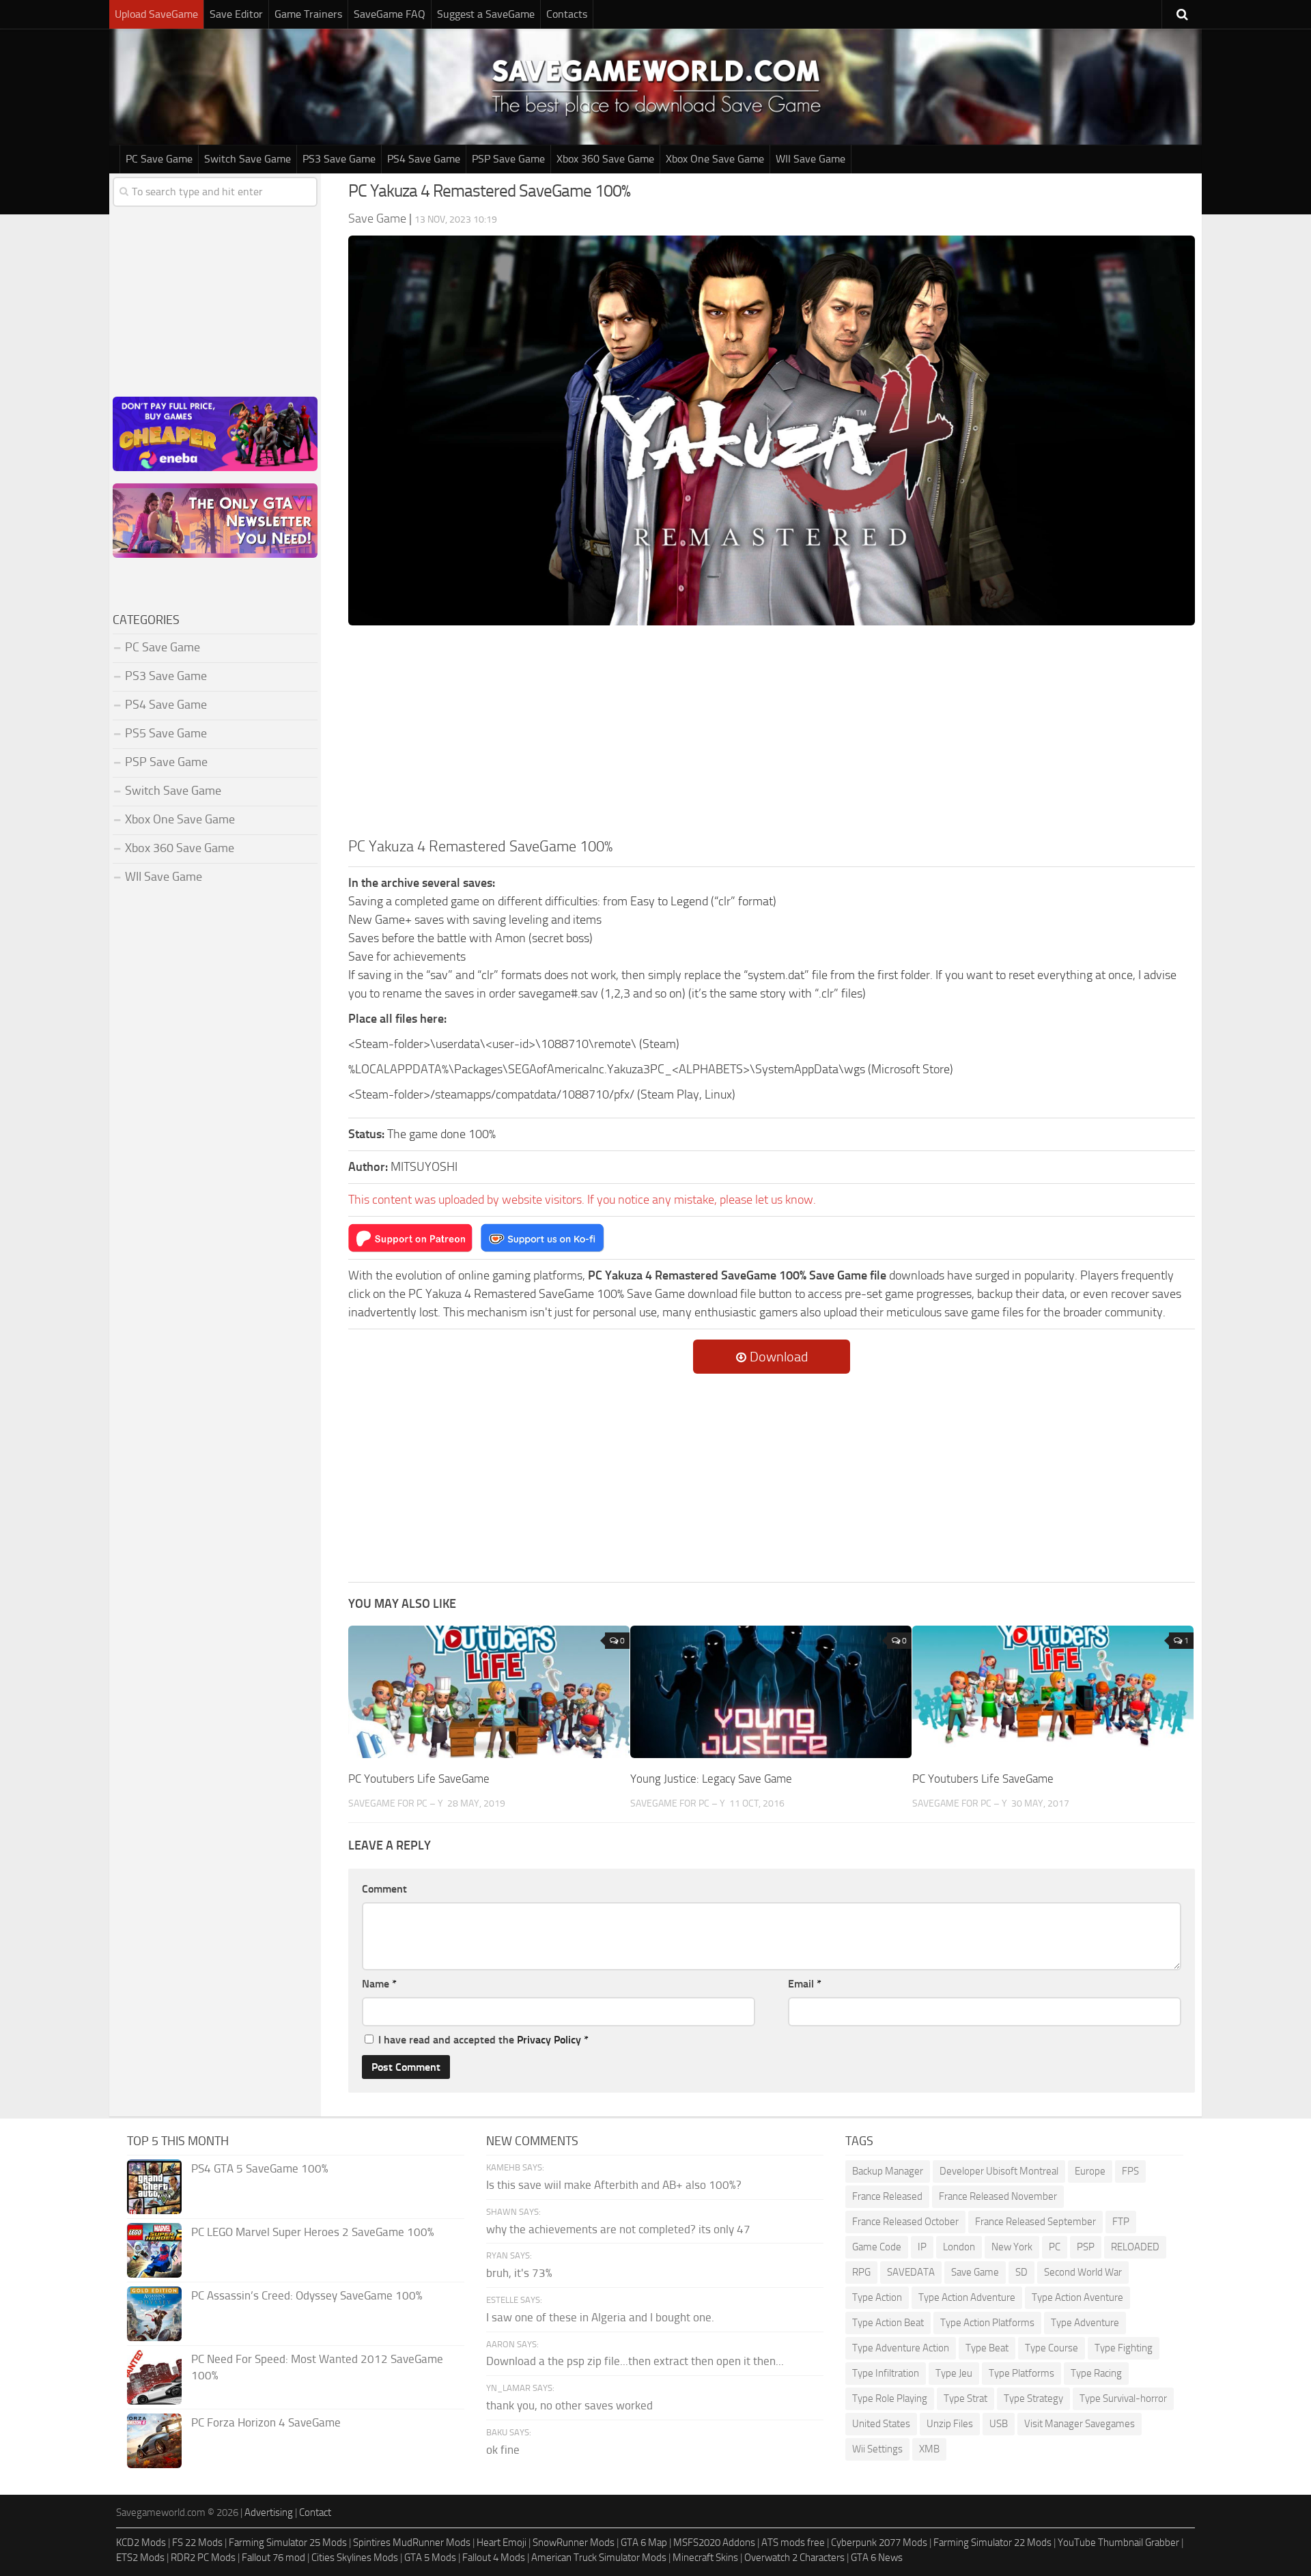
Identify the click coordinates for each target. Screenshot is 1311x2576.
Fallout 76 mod (273, 2558)
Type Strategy (1033, 2398)
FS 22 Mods (197, 2543)
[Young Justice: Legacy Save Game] (771, 1692)
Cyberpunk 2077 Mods (879, 2543)
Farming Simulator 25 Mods (288, 2543)
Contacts (567, 14)
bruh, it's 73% (519, 2273)
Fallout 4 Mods (494, 2558)
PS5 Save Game (166, 733)
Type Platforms (1021, 2373)
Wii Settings (877, 2449)
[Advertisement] (772, 733)
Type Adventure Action (901, 2348)
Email (805, 1984)
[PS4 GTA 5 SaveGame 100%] (154, 2187)
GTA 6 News (877, 2558)
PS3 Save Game (339, 159)
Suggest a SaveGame (486, 14)
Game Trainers (308, 14)
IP (922, 2247)
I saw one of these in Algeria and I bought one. (600, 2317)
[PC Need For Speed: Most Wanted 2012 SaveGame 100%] (154, 2377)
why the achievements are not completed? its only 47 (618, 2229)
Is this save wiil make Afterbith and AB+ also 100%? (614, 2185)
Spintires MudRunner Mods (412, 2543)
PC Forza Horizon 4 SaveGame (266, 2422)
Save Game (975, 2272)
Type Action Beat (888, 2323)
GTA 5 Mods (430, 2558)
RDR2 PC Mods (203, 2558)
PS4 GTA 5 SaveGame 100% (260, 2168)
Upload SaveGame (156, 14)
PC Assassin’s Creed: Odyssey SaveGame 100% (307, 2295)
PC (1055, 2247)
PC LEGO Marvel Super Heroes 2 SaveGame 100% (313, 2232)
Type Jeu (954, 2373)
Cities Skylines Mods (355, 2558)
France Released (887, 2196)
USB (999, 2424)
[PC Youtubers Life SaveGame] (489, 1692)
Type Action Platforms (987, 2323)
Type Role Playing (890, 2398)
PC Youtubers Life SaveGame (419, 1779)
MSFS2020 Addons (714, 2543)
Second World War (1083, 2272)
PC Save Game (159, 159)
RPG (861, 2272)
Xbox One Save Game (715, 159)
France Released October (905, 2222)
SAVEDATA (911, 2272)
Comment (384, 1889)
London (959, 2247)
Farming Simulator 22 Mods (992, 2543)
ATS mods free (793, 2543)
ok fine (503, 2450)
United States (881, 2424)
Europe (1090, 2171)
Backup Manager (888, 2171)
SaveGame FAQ (390, 14)
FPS (1130, 2171)
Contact (315, 2513)
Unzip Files (950, 2424)
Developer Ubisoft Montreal (999, 2171)
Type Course (1052, 2348)
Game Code (877, 2247)
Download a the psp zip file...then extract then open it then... (635, 2361)
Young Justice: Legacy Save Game (711, 1779)
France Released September (1035, 2222)
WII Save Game (810, 159)
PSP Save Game (508, 159)
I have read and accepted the (483, 2040)
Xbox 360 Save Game (605, 159)
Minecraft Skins (705, 2558)
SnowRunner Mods (574, 2543)
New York (1012, 2247)
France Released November (998, 2196)
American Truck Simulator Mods (599, 2558)
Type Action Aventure (1077, 2297)
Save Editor (236, 14)
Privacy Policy (549, 2040)
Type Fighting (1124, 2348)
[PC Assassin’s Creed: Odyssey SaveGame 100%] (154, 2314)
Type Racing (1096, 2373)
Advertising (269, 2513)
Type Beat (987, 2348)
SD (1021, 2272)
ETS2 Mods (140, 2558)
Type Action (877, 2297)
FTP (1121, 2222)
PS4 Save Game (424, 159)
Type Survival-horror (1123, 2398)
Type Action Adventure (967, 2297)
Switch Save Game (248, 159)
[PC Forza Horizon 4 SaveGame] (154, 2441)
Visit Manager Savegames (1080, 2424)
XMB (929, 2449)
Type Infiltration (886, 2373)
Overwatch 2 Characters (794, 2558)
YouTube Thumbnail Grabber (1118, 2543)
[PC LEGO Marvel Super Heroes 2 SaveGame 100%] (154, 2250)
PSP (1086, 2247)
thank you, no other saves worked (569, 2405)
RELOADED (1135, 2247)
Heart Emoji (502, 2543)
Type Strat (965, 2398)
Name (379, 1984)
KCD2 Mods (141, 2543)
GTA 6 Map (644, 2543)
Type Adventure (1085, 2323)
